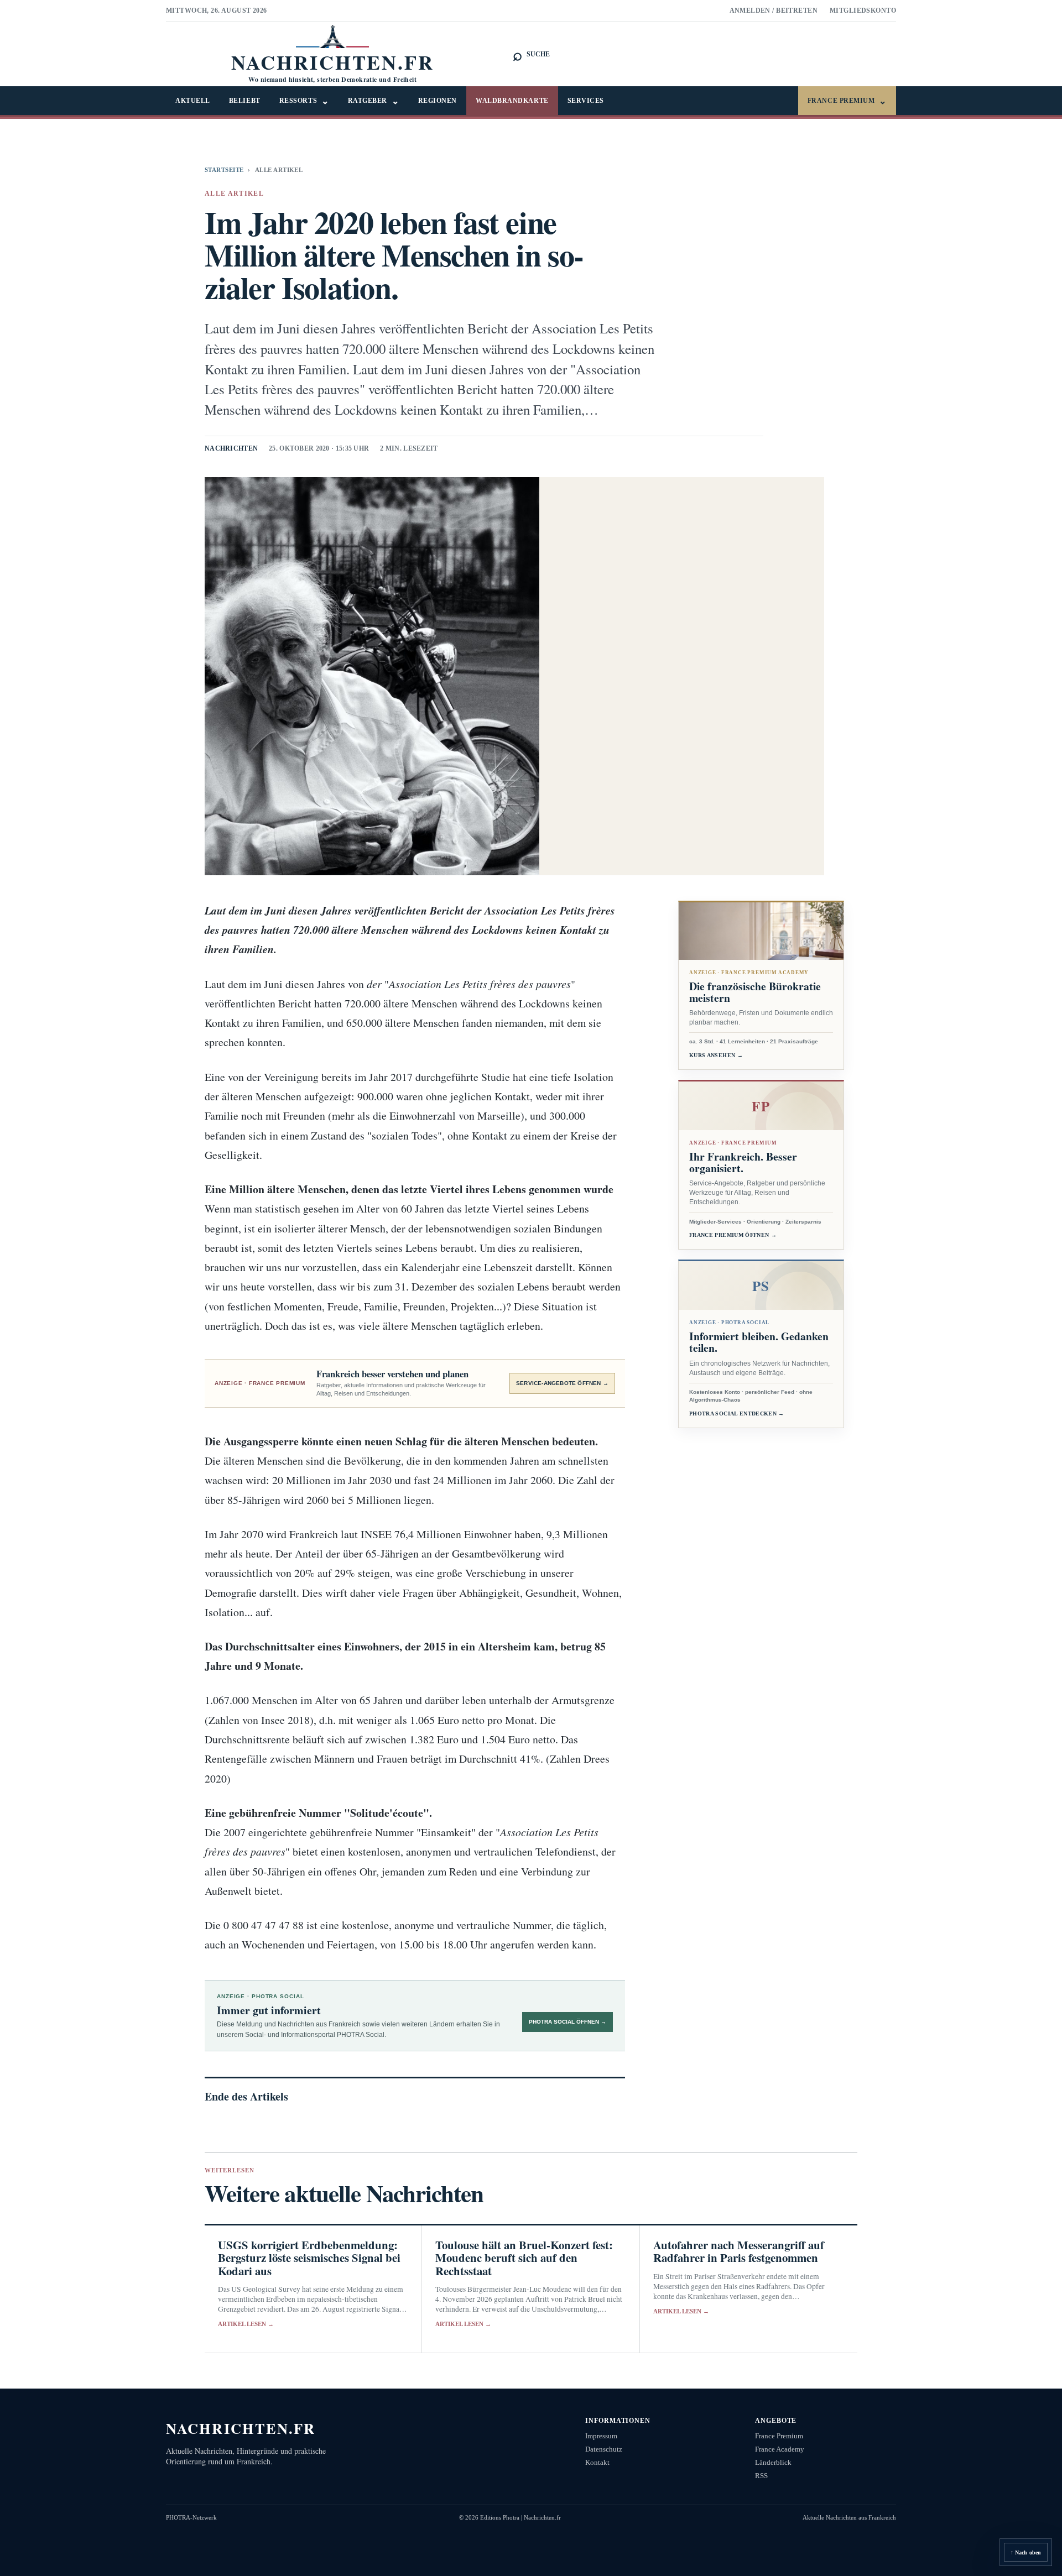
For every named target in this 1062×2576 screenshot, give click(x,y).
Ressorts (304, 101)
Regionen (438, 101)
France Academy (780, 2449)
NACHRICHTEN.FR (241, 2428)
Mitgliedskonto (863, 11)
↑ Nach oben (1026, 2553)
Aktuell (193, 101)
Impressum (601, 2436)
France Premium (847, 101)
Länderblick (773, 2462)
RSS (761, 2476)
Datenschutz (604, 2449)
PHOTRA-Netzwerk (191, 2517)
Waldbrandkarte (512, 101)
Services (586, 101)
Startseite (224, 170)
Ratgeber (374, 101)
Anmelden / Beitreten (774, 11)
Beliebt (245, 101)
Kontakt (597, 2462)
